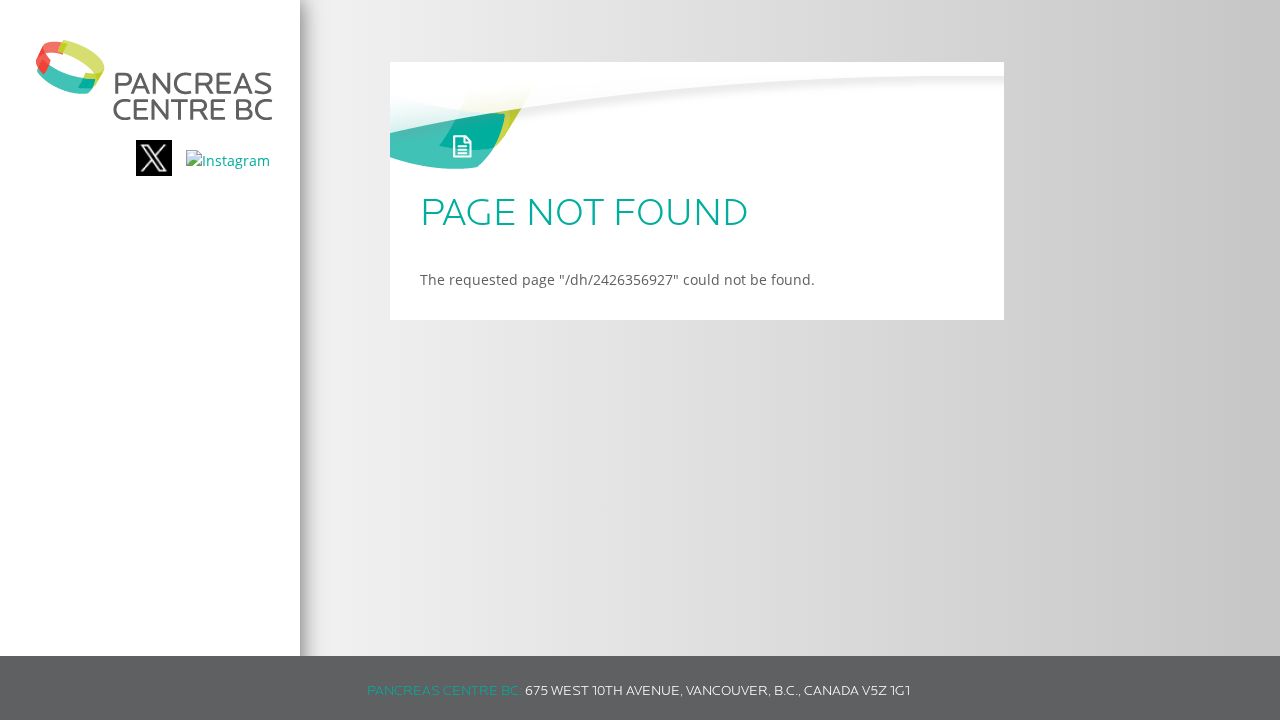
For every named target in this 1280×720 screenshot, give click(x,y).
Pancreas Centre (154, 80)
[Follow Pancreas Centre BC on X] (154, 160)
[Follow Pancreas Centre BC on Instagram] (228, 160)
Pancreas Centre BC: (444, 691)
